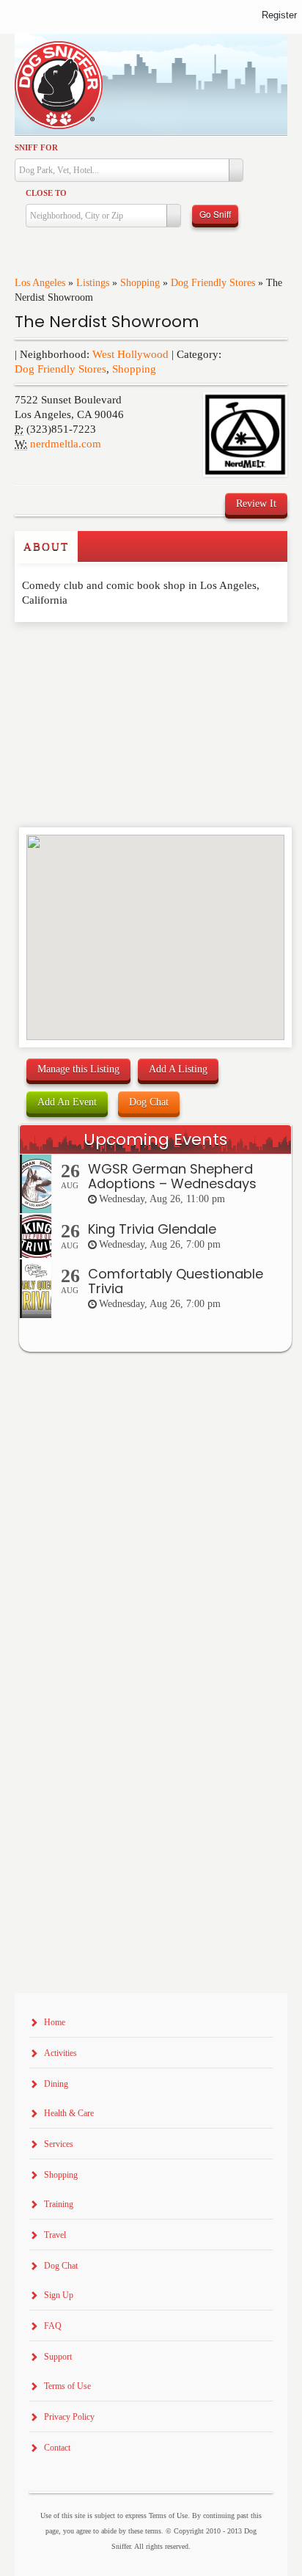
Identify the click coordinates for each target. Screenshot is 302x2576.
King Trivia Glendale (152, 1229)
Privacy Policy (69, 2417)
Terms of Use (67, 2386)
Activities (60, 2053)
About (46, 546)
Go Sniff (215, 214)
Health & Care (69, 2113)
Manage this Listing (78, 1069)
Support (58, 2357)
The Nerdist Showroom (107, 322)
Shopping (140, 283)
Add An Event (67, 1102)
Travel (55, 2235)
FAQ (53, 2326)
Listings (93, 283)
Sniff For (36, 147)
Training (59, 2204)
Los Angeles (40, 283)
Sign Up (59, 2295)
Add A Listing (178, 1069)
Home (55, 2022)
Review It (256, 504)
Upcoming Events (155, 1139)
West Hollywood (130, 354)
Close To (46, 193)
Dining (56, 2084)
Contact (57, 2448)
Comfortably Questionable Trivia (176, 1281)
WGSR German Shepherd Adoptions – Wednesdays (172, 1176)
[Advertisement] (100, 651)
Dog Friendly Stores (213, 283)
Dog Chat (149, 1102)
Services (59, 2144)
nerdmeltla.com (66, 444)
